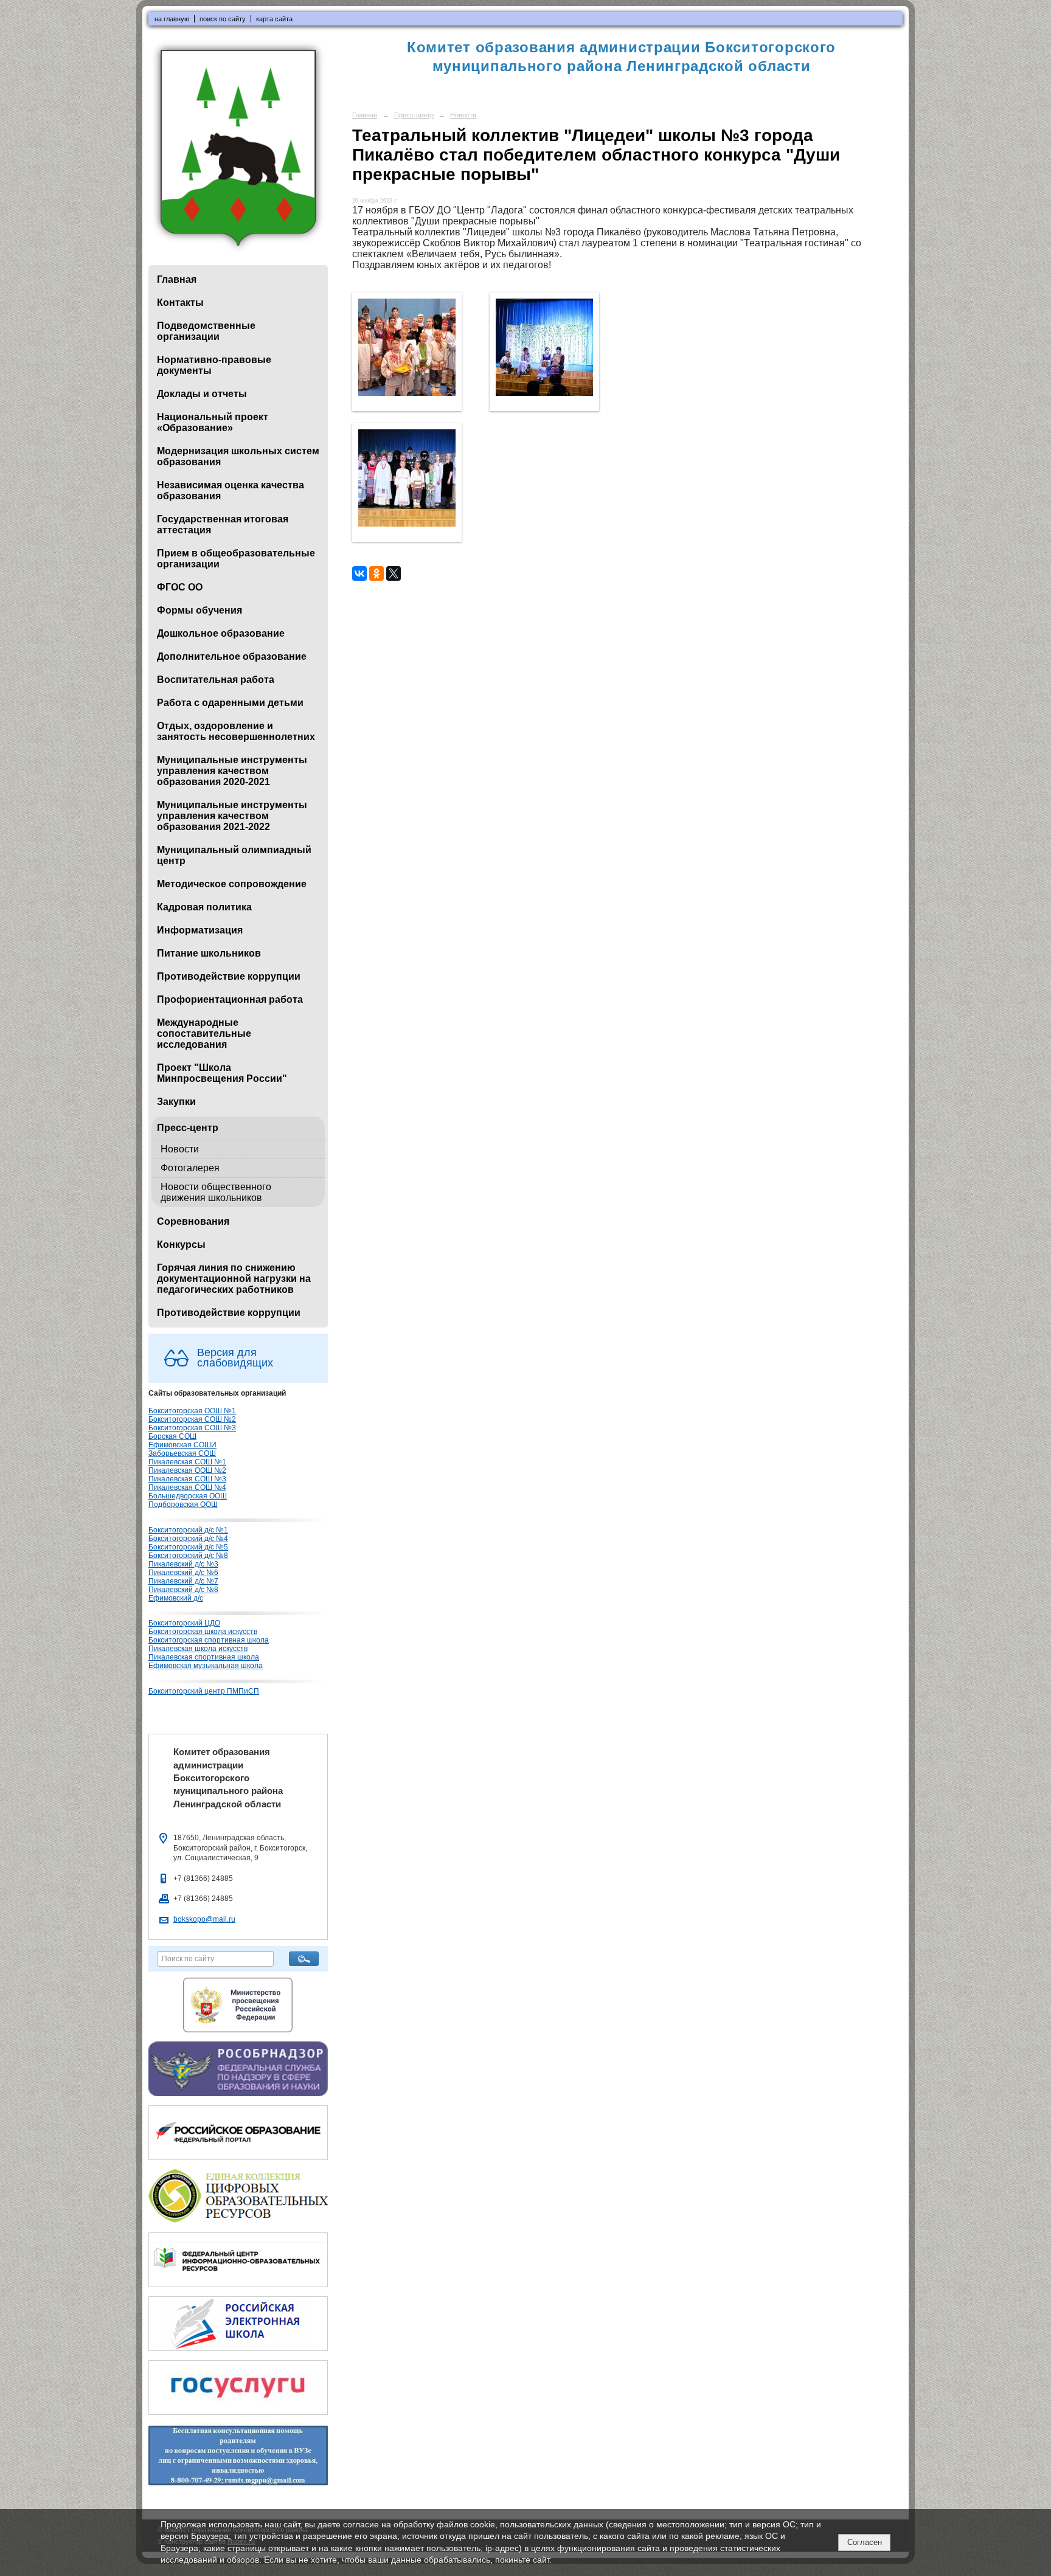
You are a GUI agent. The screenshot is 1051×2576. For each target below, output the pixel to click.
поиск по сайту (223, 19)
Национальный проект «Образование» (213, 422)
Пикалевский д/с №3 (183, 1564)
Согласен (865, 2542)
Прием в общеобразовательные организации (236, 559)
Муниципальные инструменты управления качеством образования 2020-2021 (232, 771)
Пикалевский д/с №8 (183, 1590)
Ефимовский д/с (176, 1598)
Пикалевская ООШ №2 (187, 1470)
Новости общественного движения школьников (216, 1192)
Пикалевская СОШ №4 (187, 1487)
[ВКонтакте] (359, 573)
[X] (394, 573)
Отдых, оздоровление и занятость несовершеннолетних (236, 731)
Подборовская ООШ (183, 1504)
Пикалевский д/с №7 (183, 1581)
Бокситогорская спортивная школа (209, 1640)
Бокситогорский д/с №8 (188, 1556)
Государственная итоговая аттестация (223, 525)
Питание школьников (209, 953)
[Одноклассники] (376, 573)
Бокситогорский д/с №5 (188, 1547)
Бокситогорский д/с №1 (188, 1530)
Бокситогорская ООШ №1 (192, 1411)
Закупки (176, 1102)
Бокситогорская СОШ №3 (192, 1428)
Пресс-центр (188, 1128)
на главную (172, 19)
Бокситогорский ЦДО (184, 1623)
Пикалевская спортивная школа (204, 1657)
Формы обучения (199, 610)
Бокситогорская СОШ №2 (192, 1419)
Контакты (180, 303)
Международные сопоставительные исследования (204, 1034)
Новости (180, 1149)
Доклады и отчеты (202, 394)
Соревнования (193, 1221)
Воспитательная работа (216, 680)
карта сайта (274, 19)
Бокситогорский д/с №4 (188, 1539)
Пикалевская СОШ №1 (187, 1462)
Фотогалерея (190, 1168)
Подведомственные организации (206, 331)
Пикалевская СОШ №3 (187, 1479)
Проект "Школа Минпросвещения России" (222, 1073)
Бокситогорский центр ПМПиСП (204, 1691)
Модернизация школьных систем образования (238, 456)
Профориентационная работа (230, 999)
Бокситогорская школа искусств (203, 1632)
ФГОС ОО (180, 587)
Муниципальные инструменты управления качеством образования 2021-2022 (232, 816)
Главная (177, 279)
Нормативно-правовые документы (214, 365)
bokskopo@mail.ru (204, 1919)
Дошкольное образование (221, 633)
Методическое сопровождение (232, 884)
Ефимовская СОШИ (182, 1445)
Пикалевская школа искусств (198, 1649)
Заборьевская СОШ (182, 1453)
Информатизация (200, 930)
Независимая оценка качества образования (231, 490)
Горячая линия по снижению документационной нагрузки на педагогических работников (234, 1279)
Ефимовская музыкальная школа (206, 1666)
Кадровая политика (204, 907)
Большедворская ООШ (188, 1496)
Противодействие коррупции (229, 976)
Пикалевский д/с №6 (183, 1573)
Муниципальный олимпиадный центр (234, 855)
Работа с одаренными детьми (230, 703)
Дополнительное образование (232, 656)
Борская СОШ (172, 1436)
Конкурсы (181, 1245)
